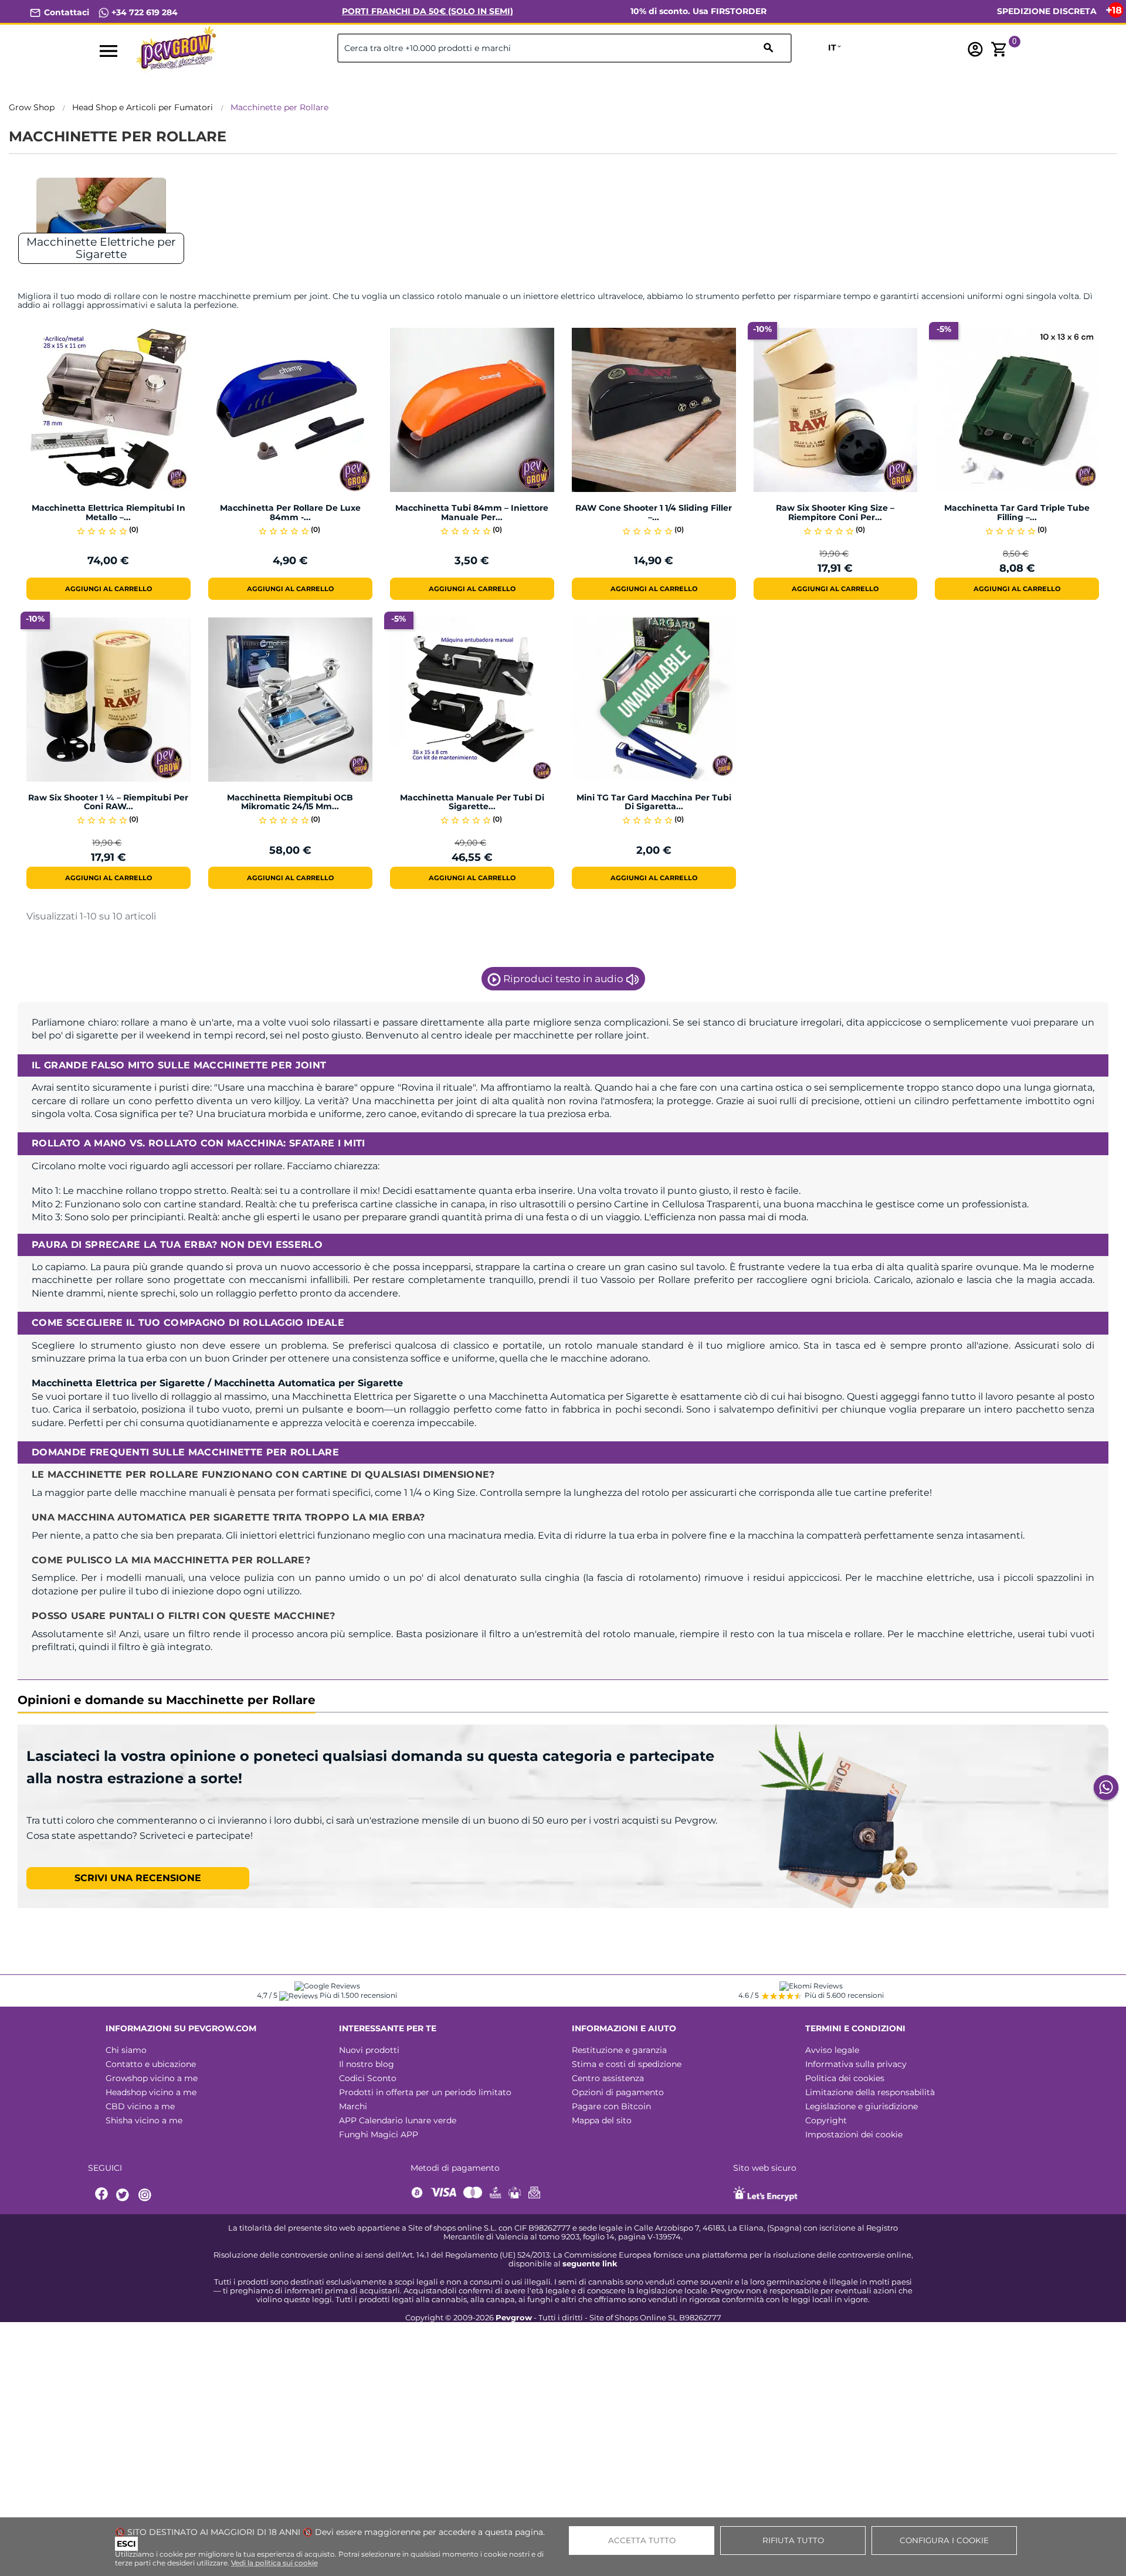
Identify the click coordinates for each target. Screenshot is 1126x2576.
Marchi (353, 2106)
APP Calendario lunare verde (398, 2120)
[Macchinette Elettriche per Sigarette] (101, 217)
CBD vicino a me (140, 2106)
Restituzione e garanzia (619, 2050)
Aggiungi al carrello (108, 589)
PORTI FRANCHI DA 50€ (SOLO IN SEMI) (428, 11)
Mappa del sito (602, 2120)
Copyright (826, 2120)
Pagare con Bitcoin (611, 2106)
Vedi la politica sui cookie (274, 2563)
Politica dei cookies (845, 2078)
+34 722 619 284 (143, 12)
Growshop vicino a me (152, 2078)
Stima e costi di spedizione (627, 2064)
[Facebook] (102, 2195)
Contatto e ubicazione (151, 2064)
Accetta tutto (642, 2540)
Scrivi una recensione (138, 1878)
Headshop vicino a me (151, 2092)
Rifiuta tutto (793, 2540)
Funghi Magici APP (379, 2134)
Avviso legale (832, 2050)
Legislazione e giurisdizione (862, 2106)
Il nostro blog (367, 2064)
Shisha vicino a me (144, 2120)
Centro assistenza (608, 2078)
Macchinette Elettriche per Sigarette (101, 248)
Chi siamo (126, 2050)
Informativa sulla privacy (856, 2064)
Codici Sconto (368, 2078)
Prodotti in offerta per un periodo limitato (425, 2092)
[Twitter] (124, 2195)
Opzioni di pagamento (618, 2092)
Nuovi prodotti (369, 2050)
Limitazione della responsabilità (870, 2092)
